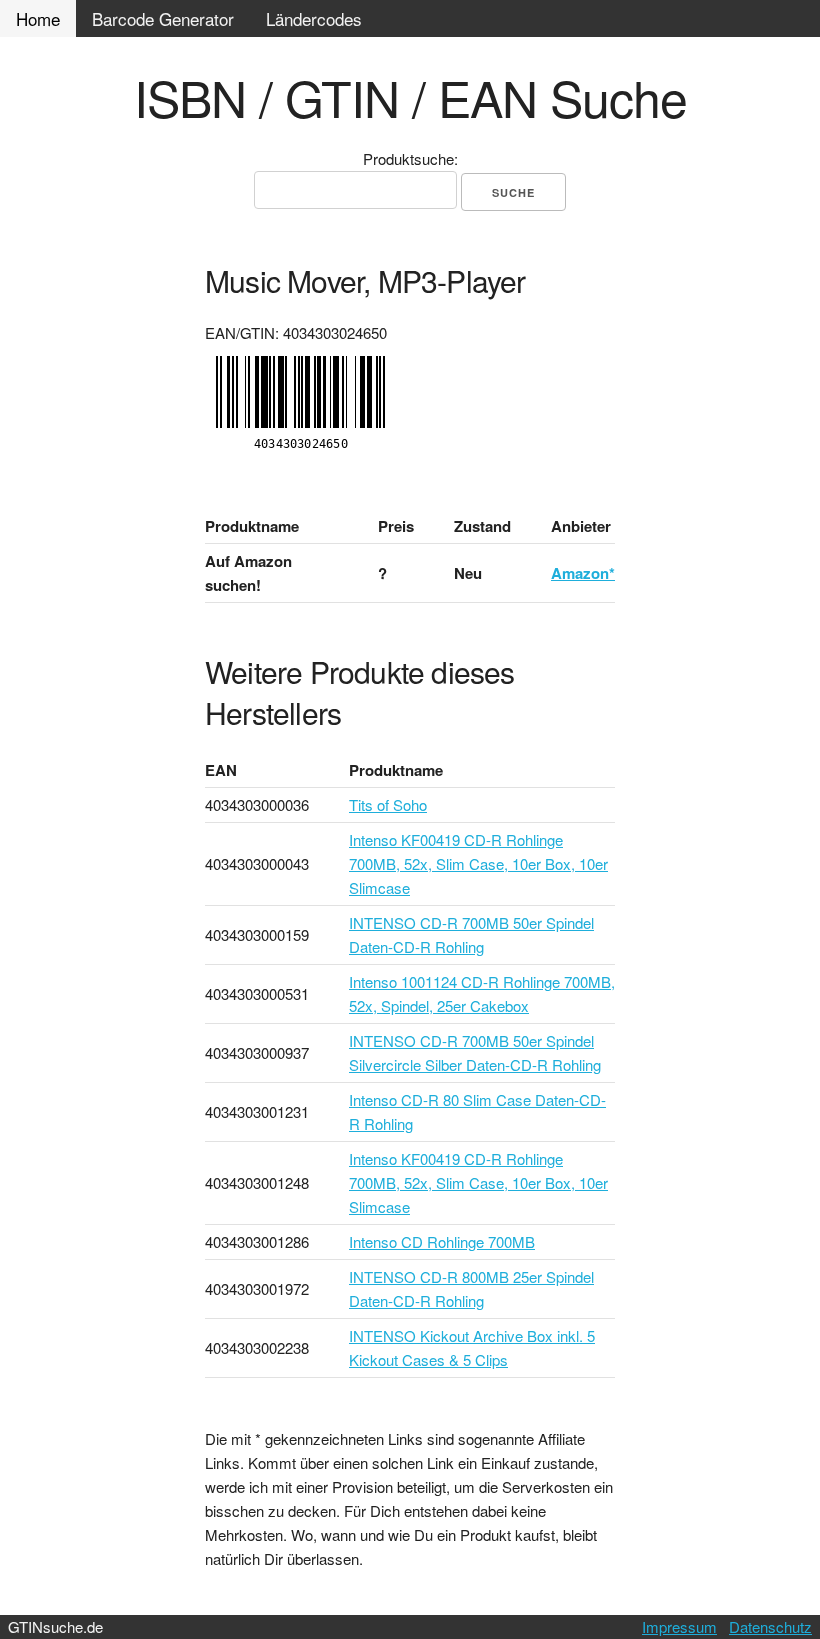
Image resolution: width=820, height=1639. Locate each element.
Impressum (679, 1626)
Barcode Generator (163, 18)
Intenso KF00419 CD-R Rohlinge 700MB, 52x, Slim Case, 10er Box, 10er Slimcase (478, 863)
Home (38, 18)
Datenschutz (770, 1626)
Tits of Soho (388, 804)
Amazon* (583, 573)
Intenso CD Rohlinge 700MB (442, 1241)
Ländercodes (314, 18)
